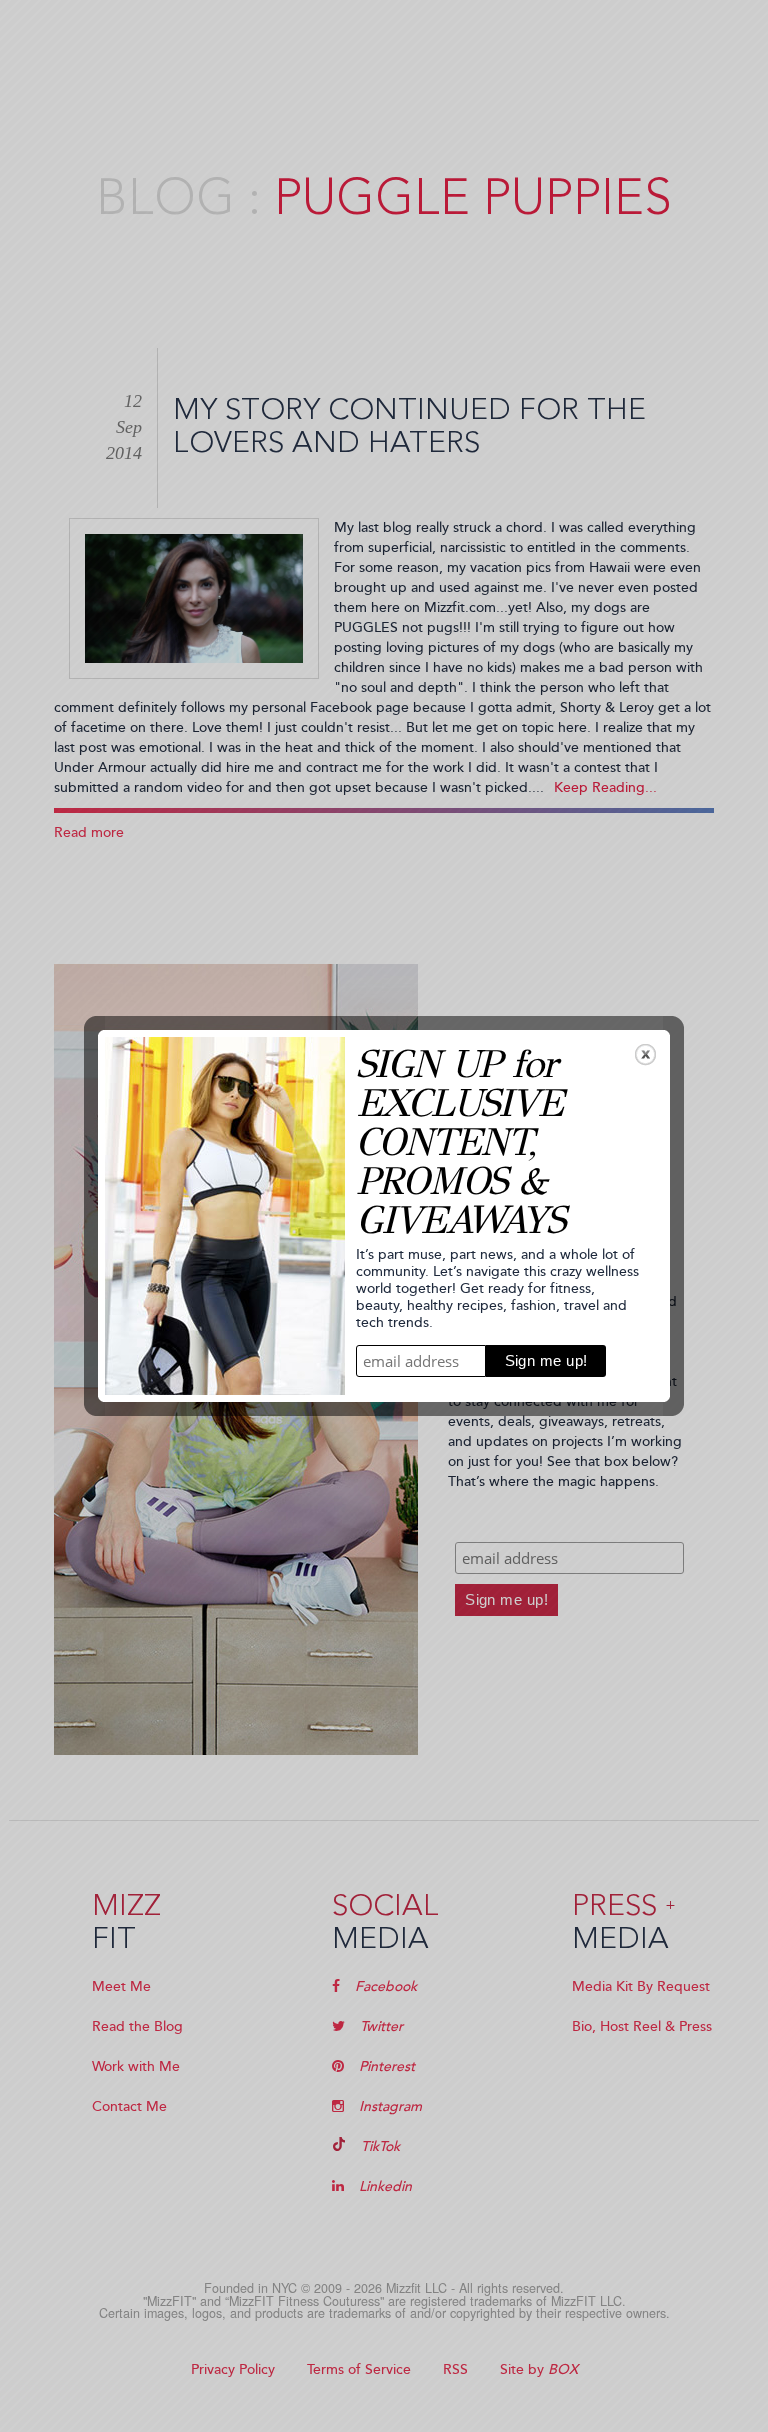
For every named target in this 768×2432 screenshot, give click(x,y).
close (645, 1054)
